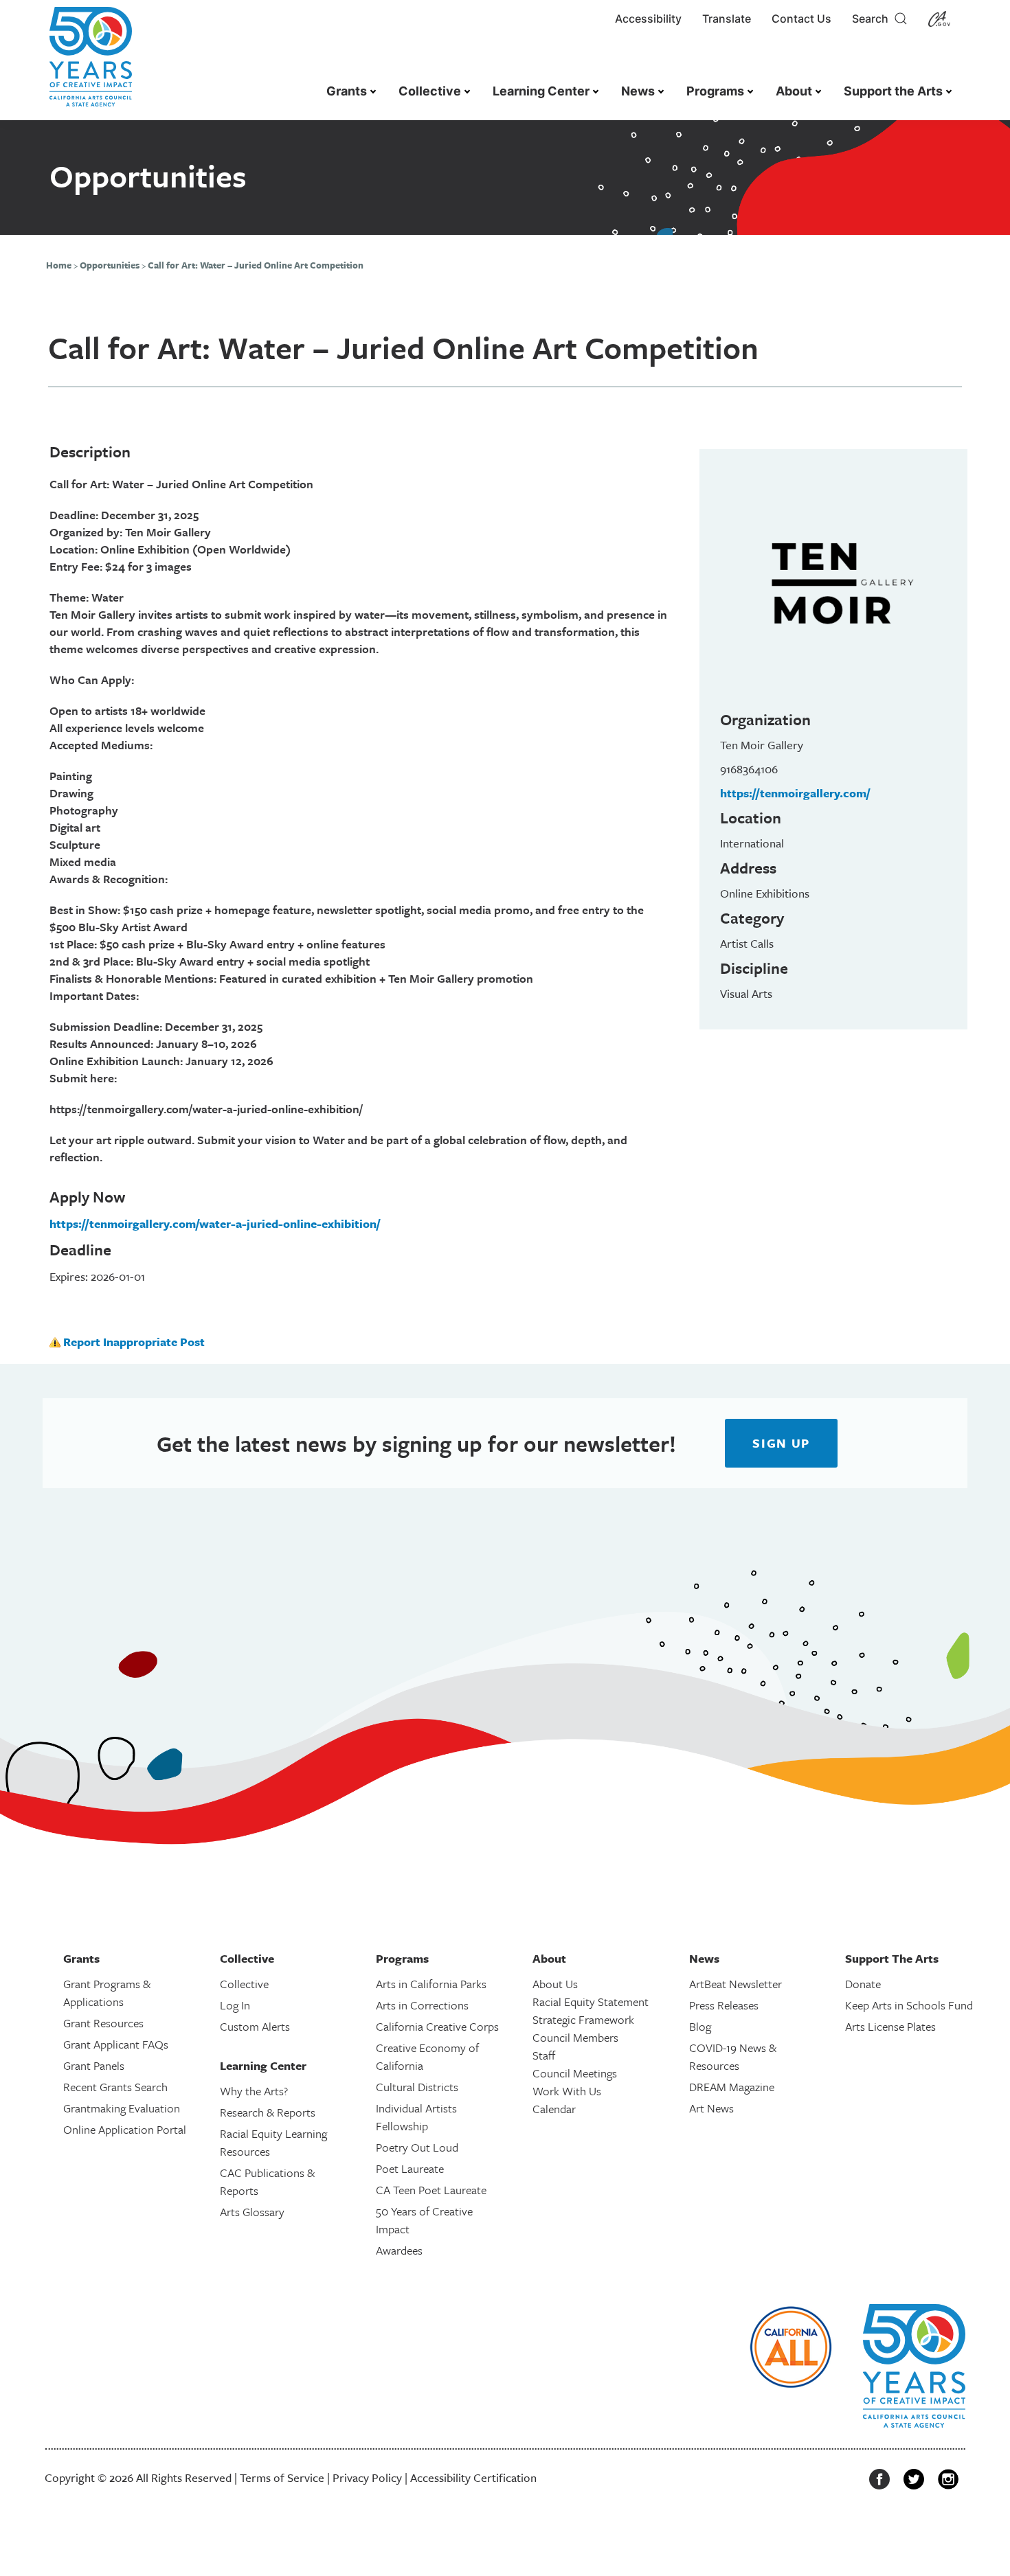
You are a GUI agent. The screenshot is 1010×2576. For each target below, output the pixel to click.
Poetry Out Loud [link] (417, 2147)
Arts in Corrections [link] (422, 2005)
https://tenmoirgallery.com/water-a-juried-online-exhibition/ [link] (215, 1223)
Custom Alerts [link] (255, 2026)
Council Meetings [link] (575, 2073)
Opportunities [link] (110, 265)
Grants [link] (347, 91)
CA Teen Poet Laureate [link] (431, 2190)
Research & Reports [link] (268, 2112)
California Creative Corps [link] (437, 2026)
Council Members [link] (575, 2037)
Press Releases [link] (724, 2005)
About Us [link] (555, 1984)
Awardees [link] (399, 2250)
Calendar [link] (554, 2109)
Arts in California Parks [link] (431, 1984)
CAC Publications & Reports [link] (267, 2181)
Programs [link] (715, 91)
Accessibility (648, 19)
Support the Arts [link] (893, 91)
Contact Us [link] (801, 19)
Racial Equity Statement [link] (591, 2002)
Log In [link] (235, 2005)
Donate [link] (863, 1984)
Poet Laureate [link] (410, 2168)
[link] (91, 64)
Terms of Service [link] (282, 2477)
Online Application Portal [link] (125, 2129)
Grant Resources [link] (103, 2023)
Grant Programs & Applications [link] (107, 1993)
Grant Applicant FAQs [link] (116, 2044)
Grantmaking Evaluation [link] (122, 2108)
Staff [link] (544, 2055)
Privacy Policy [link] (367, 2477)
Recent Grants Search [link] (115, 2087)
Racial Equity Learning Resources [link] (273, 2142)
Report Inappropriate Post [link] (134, 1342)
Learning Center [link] (541, 91)
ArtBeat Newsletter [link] (736, 1984)
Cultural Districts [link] (417, 2087)
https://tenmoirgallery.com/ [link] (795, 793)
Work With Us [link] (567, 2091)
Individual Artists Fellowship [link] (416, 2117)
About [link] (794, 91)
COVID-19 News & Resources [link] (733, 2056)
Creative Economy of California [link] (427, 2056)
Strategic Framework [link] (583, 2019)
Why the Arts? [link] (254, 2091)
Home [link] (59, 265)
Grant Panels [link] (94, 2065)
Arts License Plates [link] (890, 2026)
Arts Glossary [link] (252, 2212)
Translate (727, 19)
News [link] (638, 91)
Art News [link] (711, 2108)
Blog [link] (700, 2026)
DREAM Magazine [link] (732, 2087)
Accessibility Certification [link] (473, 2477)
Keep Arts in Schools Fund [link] (909, 2005)
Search (873, 19)
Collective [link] (430, 91)
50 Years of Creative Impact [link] (424, 2220)
